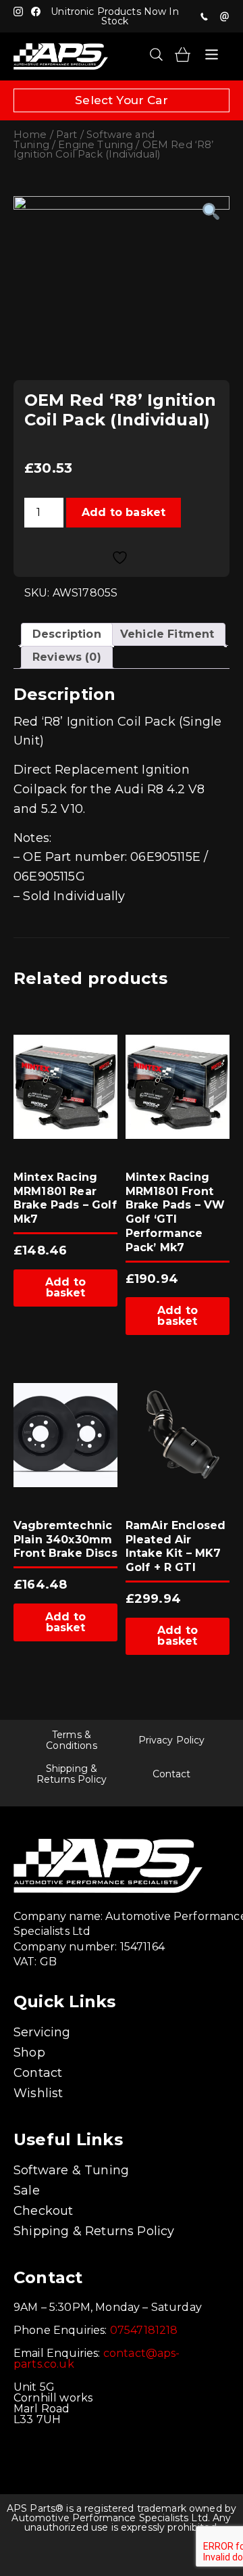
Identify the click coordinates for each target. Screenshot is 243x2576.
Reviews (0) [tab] (67, 657)
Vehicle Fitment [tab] (167, 634)
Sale (27, 2191)
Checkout (43, 2211)
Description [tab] (67, 634)
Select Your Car (122, 100)
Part (67, 135)
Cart (183, 54)
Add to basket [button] (65, 1287)
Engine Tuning (96, 145)
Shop (29, 2053)
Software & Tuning (71, 2170)
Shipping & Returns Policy (72, 1774)
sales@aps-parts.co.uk (224, 16)
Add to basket (124, 512)
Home (30, 135)
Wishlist (38, 2093)
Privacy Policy (172, 1740)
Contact (172, 1774)
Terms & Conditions (71, 1740)
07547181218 (204, 16)
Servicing (42, 2032)
